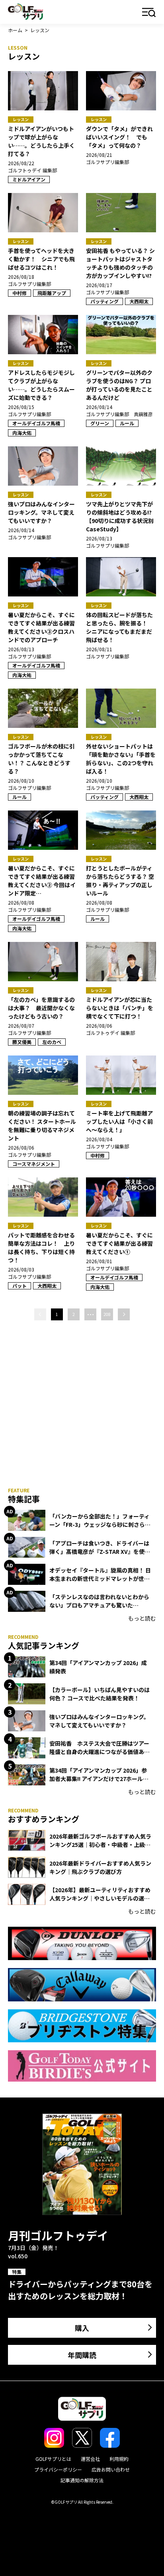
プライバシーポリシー (58, 2469)
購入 (82, 2328)
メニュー (149, 13)
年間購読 (82, 2355)
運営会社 (90, 2459)
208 (107, 1314)
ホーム (15, 30)
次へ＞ (124, 1314)
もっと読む (142, 1618)
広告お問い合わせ (111, 2469)
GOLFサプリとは (53, 2459)
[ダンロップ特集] (82, 1943)
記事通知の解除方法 (82, 2480)
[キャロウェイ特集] (82, 1985)
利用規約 (119, 2459)
